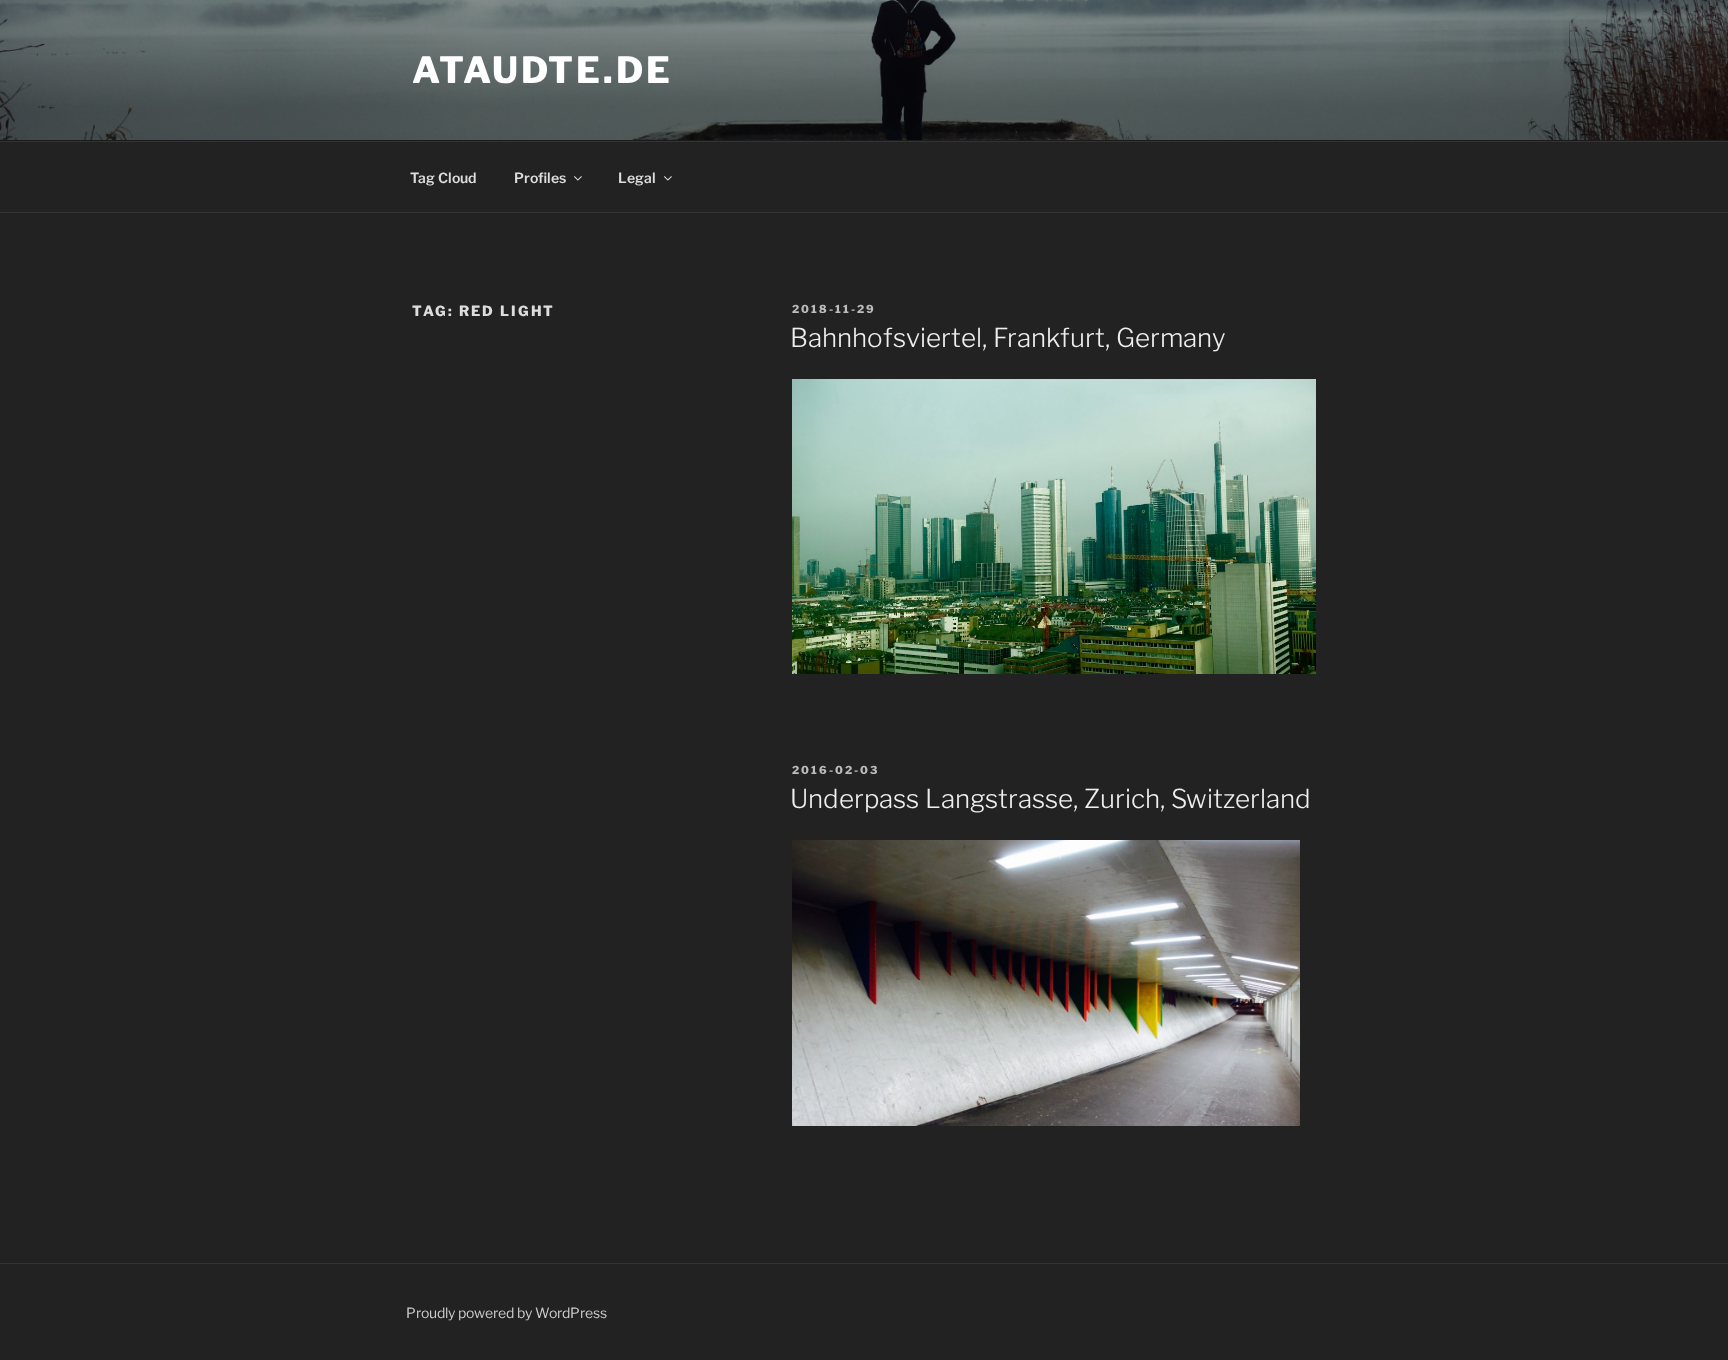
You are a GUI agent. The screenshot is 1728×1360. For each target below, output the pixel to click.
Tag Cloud (443, 177)
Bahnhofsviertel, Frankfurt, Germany (1008, 337)
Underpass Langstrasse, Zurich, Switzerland (1050, 798)
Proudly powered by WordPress (506, 1312)
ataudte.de (542, 70)
